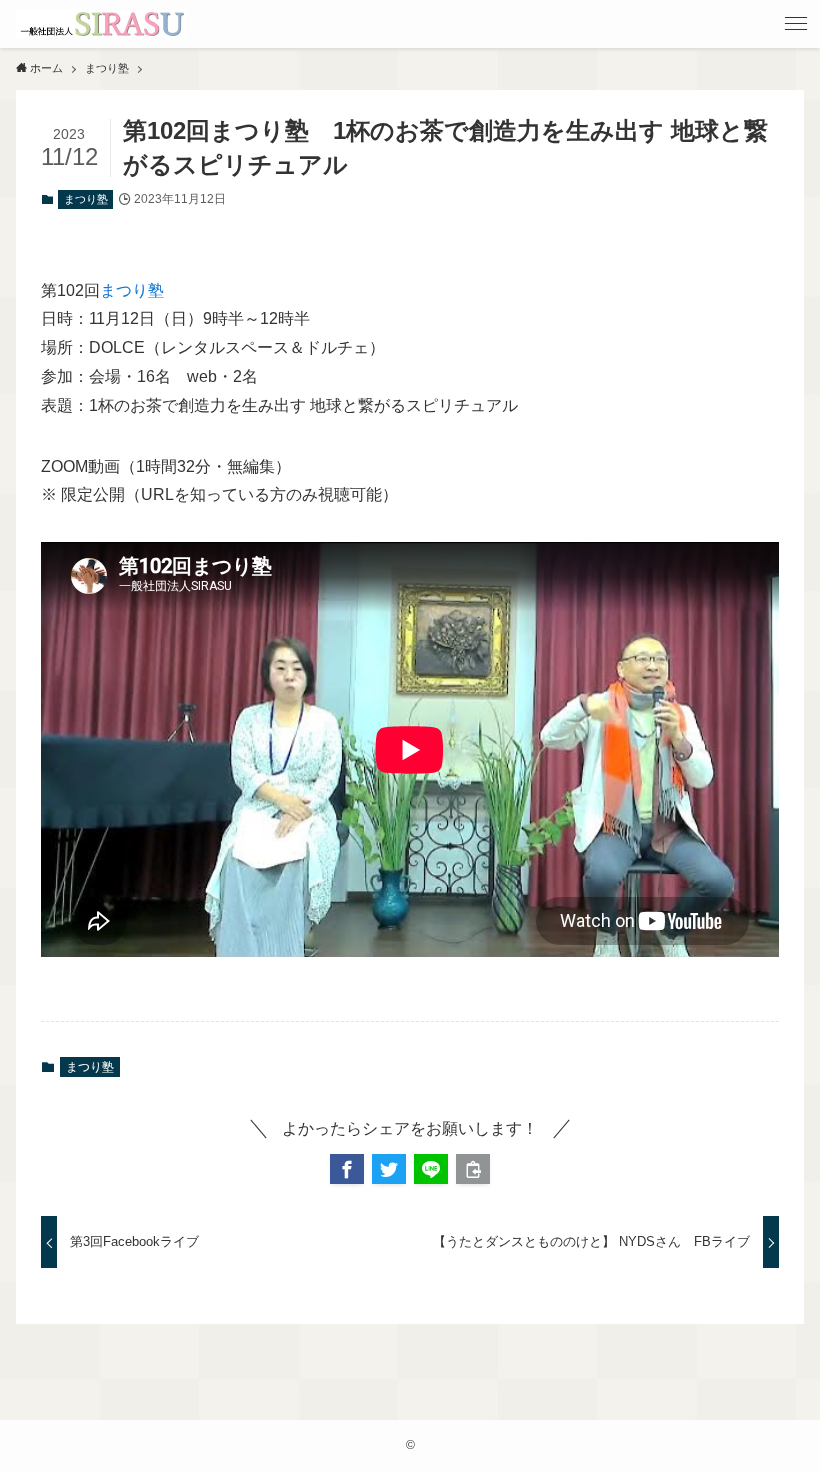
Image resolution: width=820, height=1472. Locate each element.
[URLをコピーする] (473, 1169)
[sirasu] (101, 24)
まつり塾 (86, 199)
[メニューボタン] (796, 24)
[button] (347, 1169)
